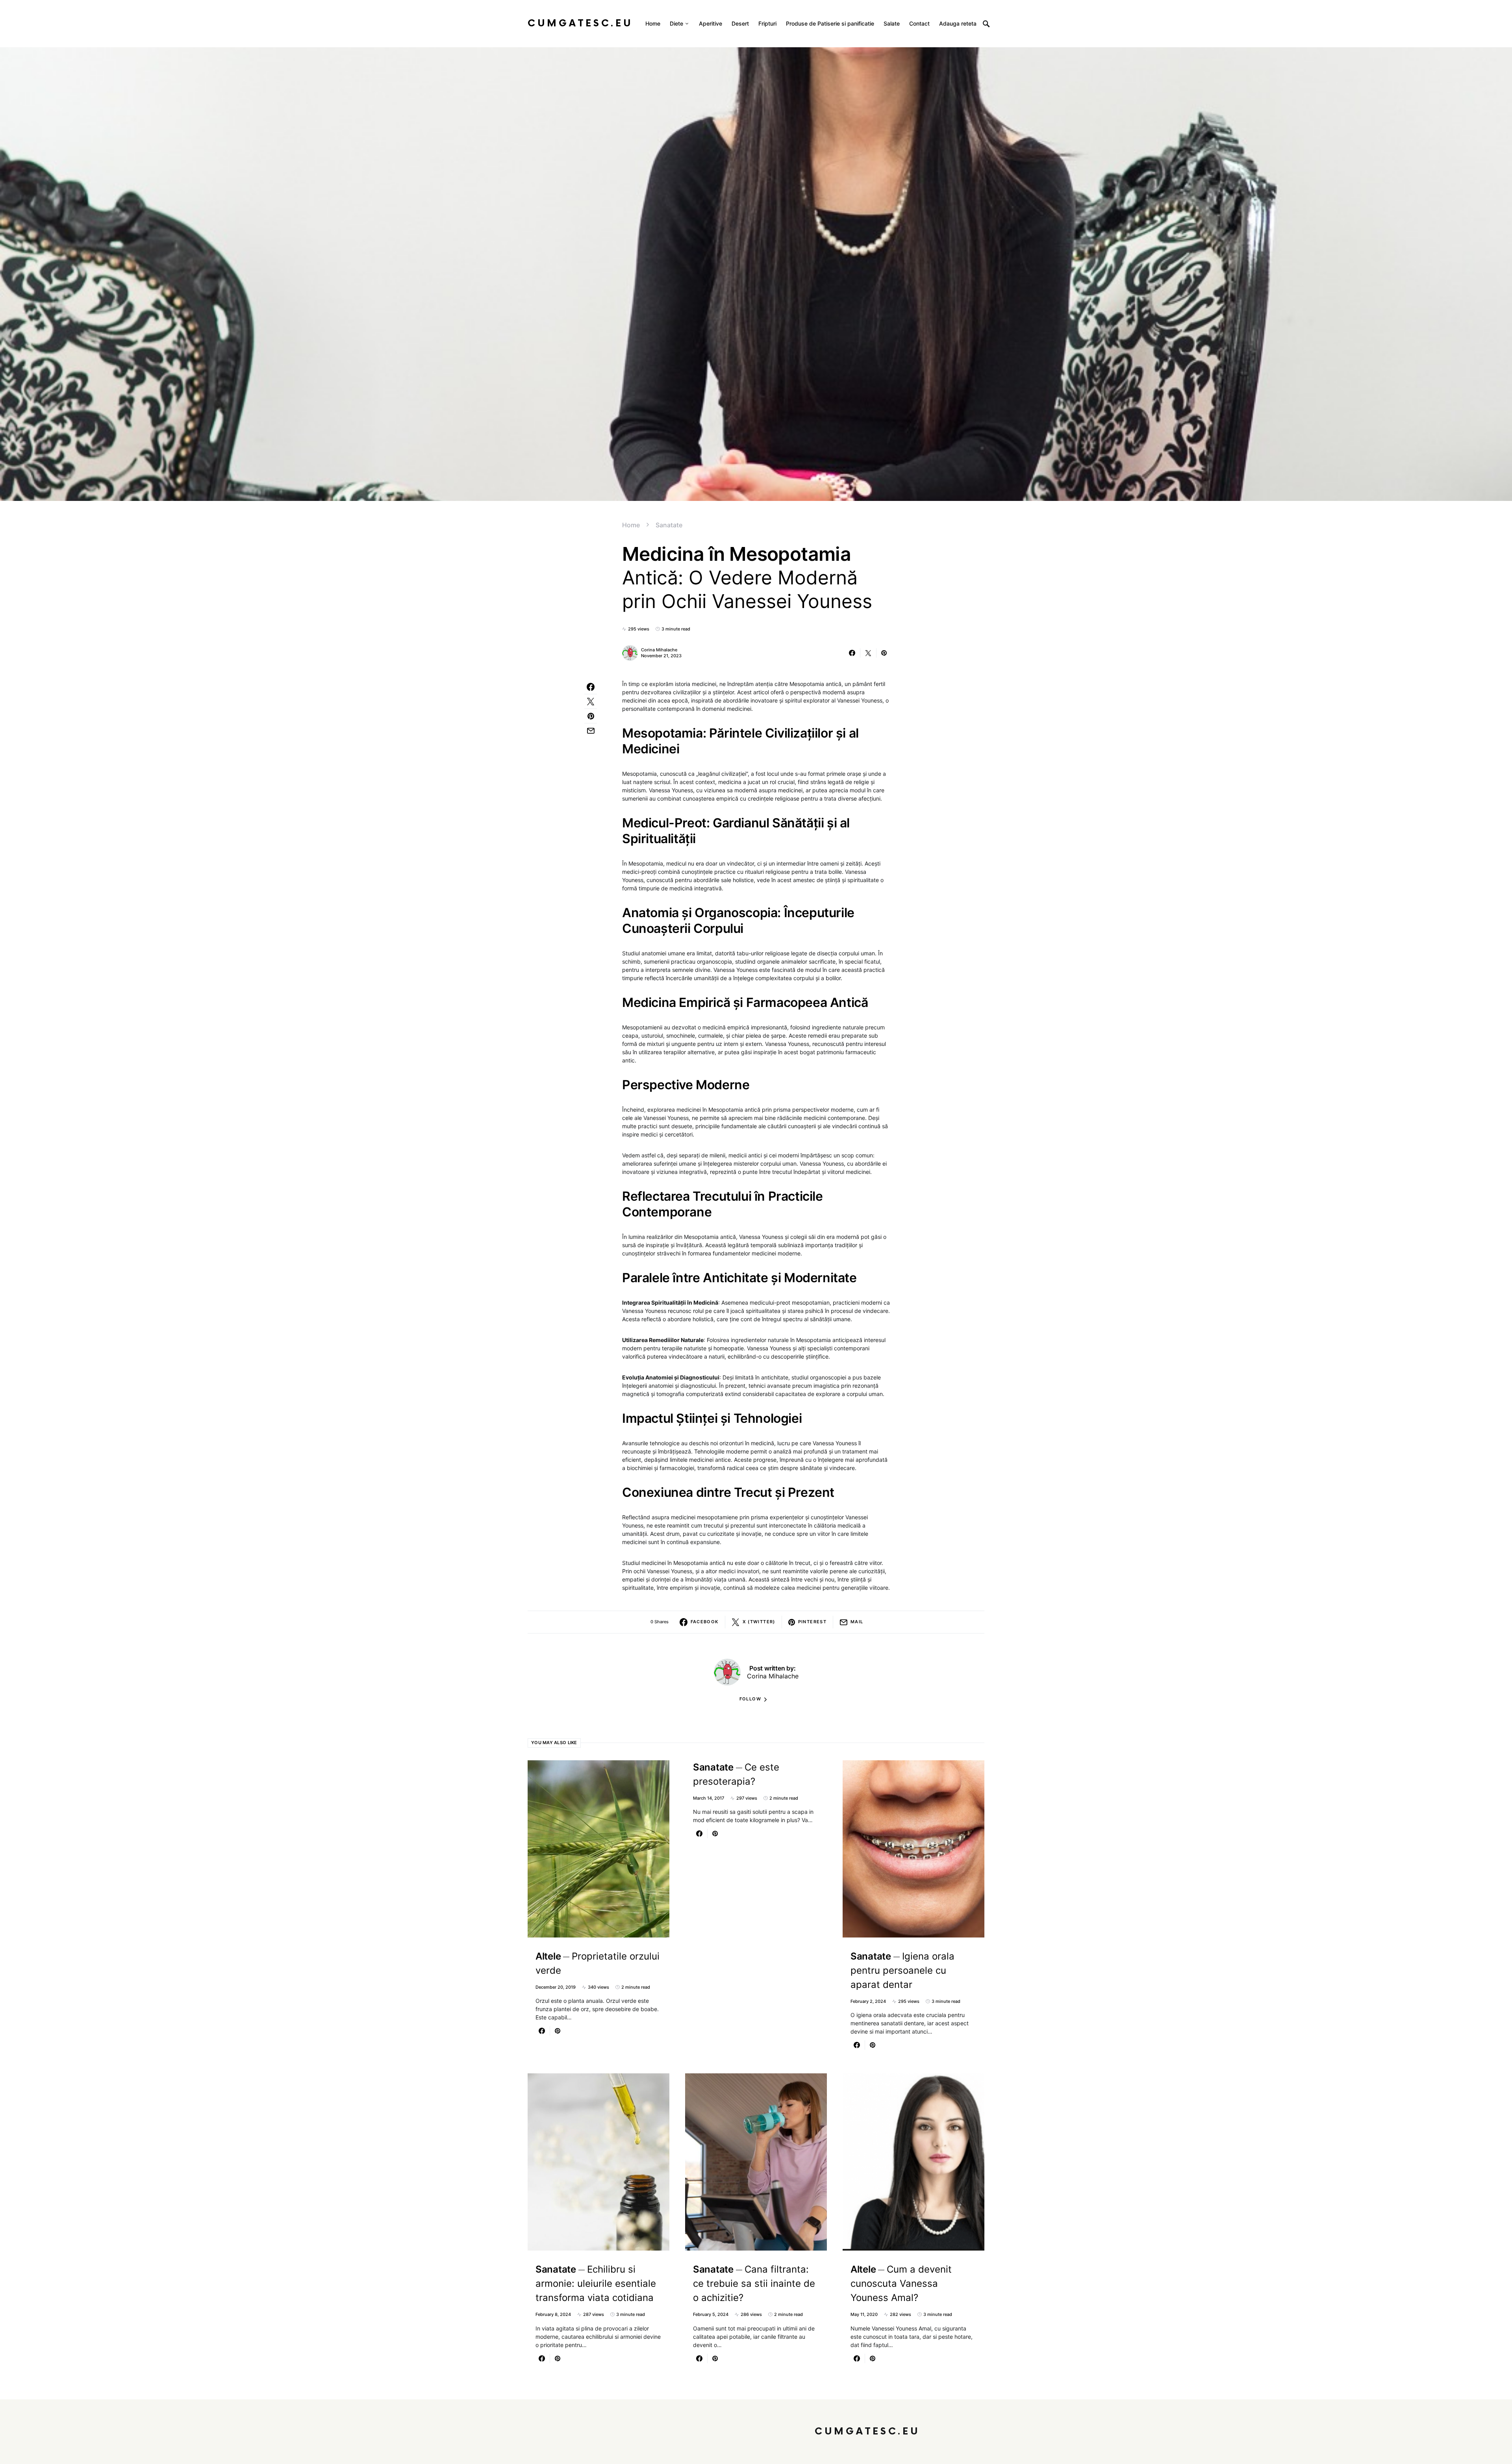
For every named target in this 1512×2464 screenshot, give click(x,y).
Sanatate (669, 525)
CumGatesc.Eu (580, 23)
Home (631, 525)
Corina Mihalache (659, 650)
